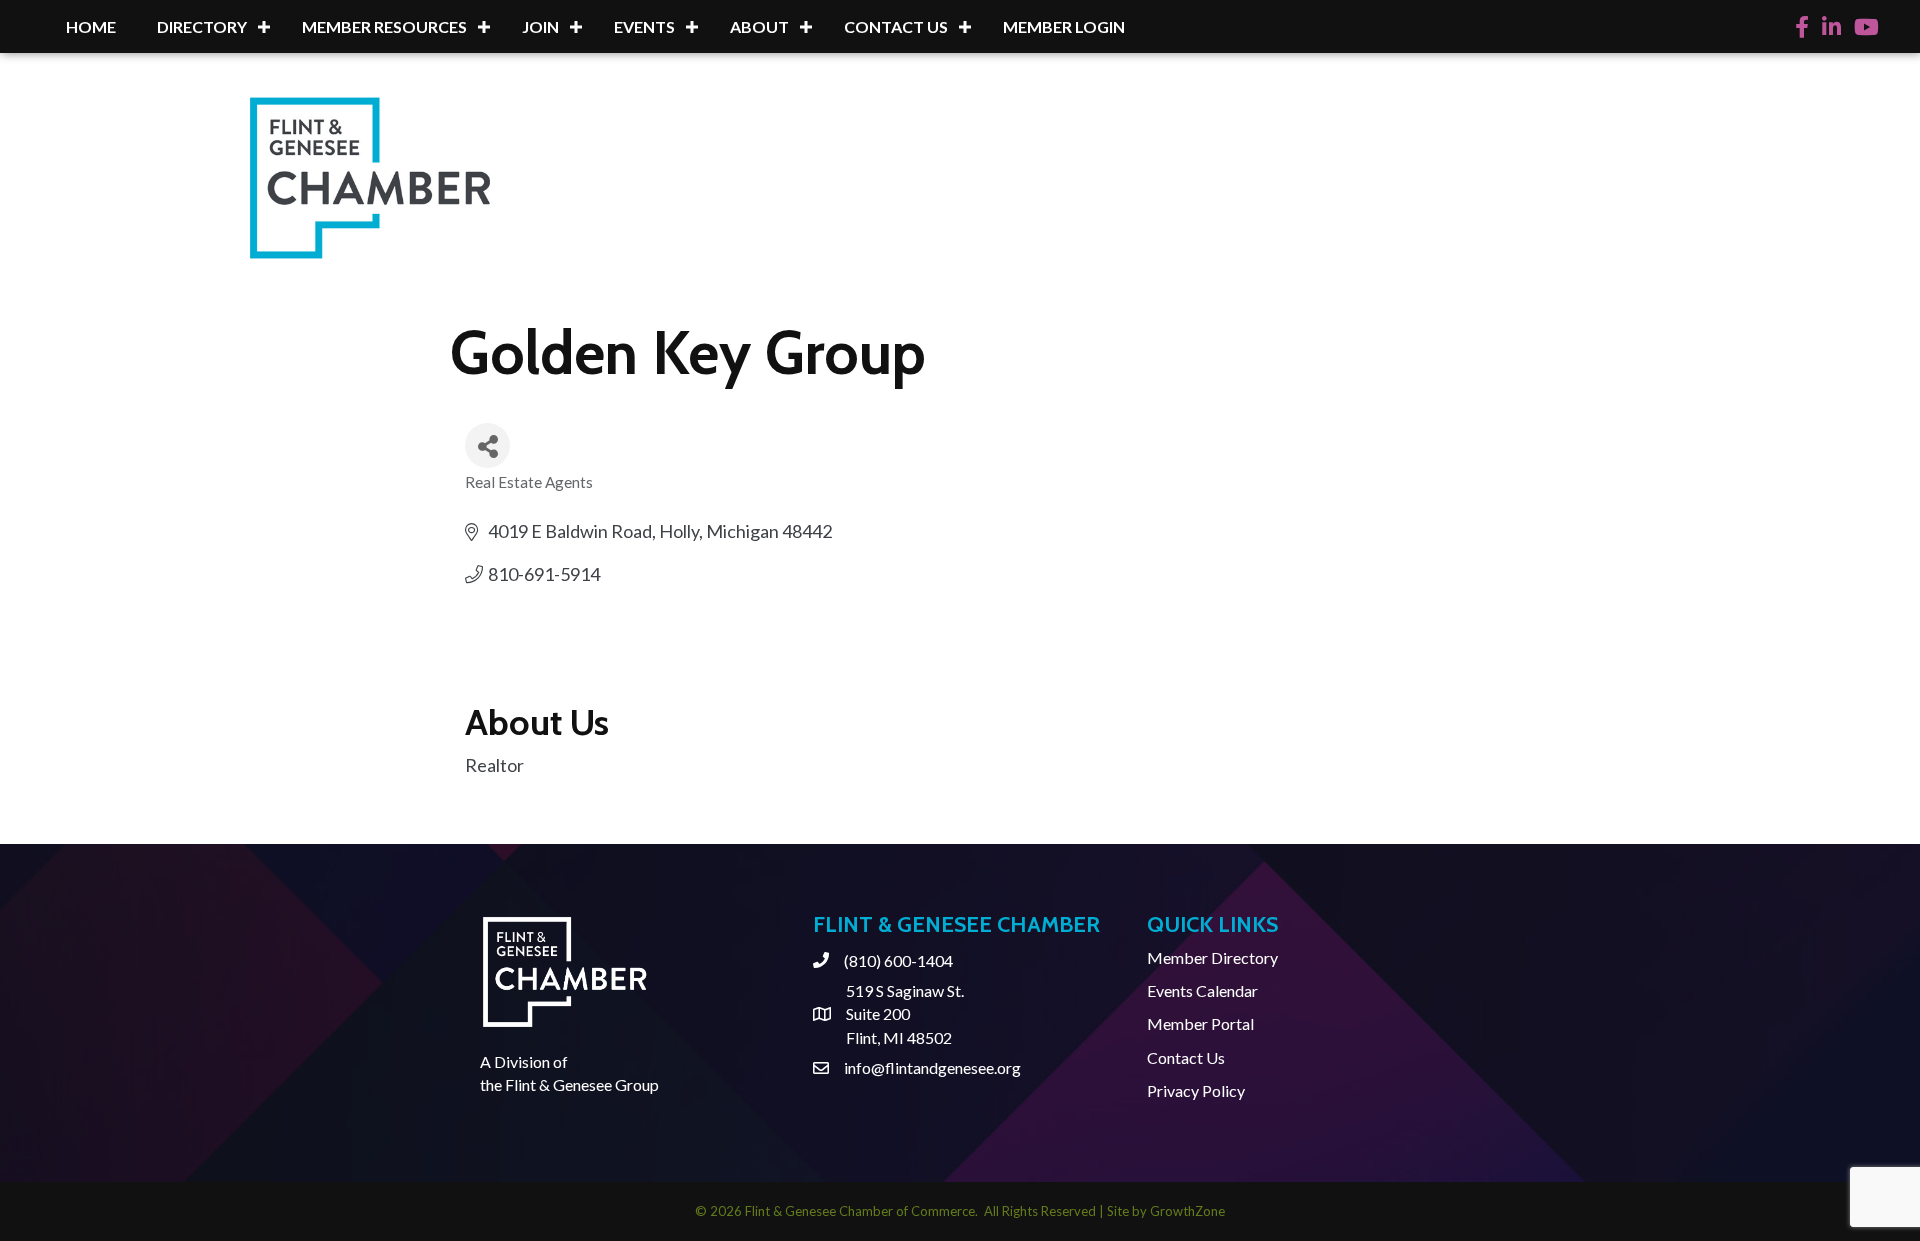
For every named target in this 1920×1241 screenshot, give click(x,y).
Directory (202, 26)
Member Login (1064, 26)
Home (91, 26)
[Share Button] (487, 445)
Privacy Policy (1196, 1090)
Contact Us (896, 26)
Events (644, 26)
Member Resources (384, 26)
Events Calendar (1202, 990)
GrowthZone (1187, 1211)
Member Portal (1200, 1023)
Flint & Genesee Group (582, 1084)
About (759, 26)
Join (540, 26)
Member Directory (1212, 957)
